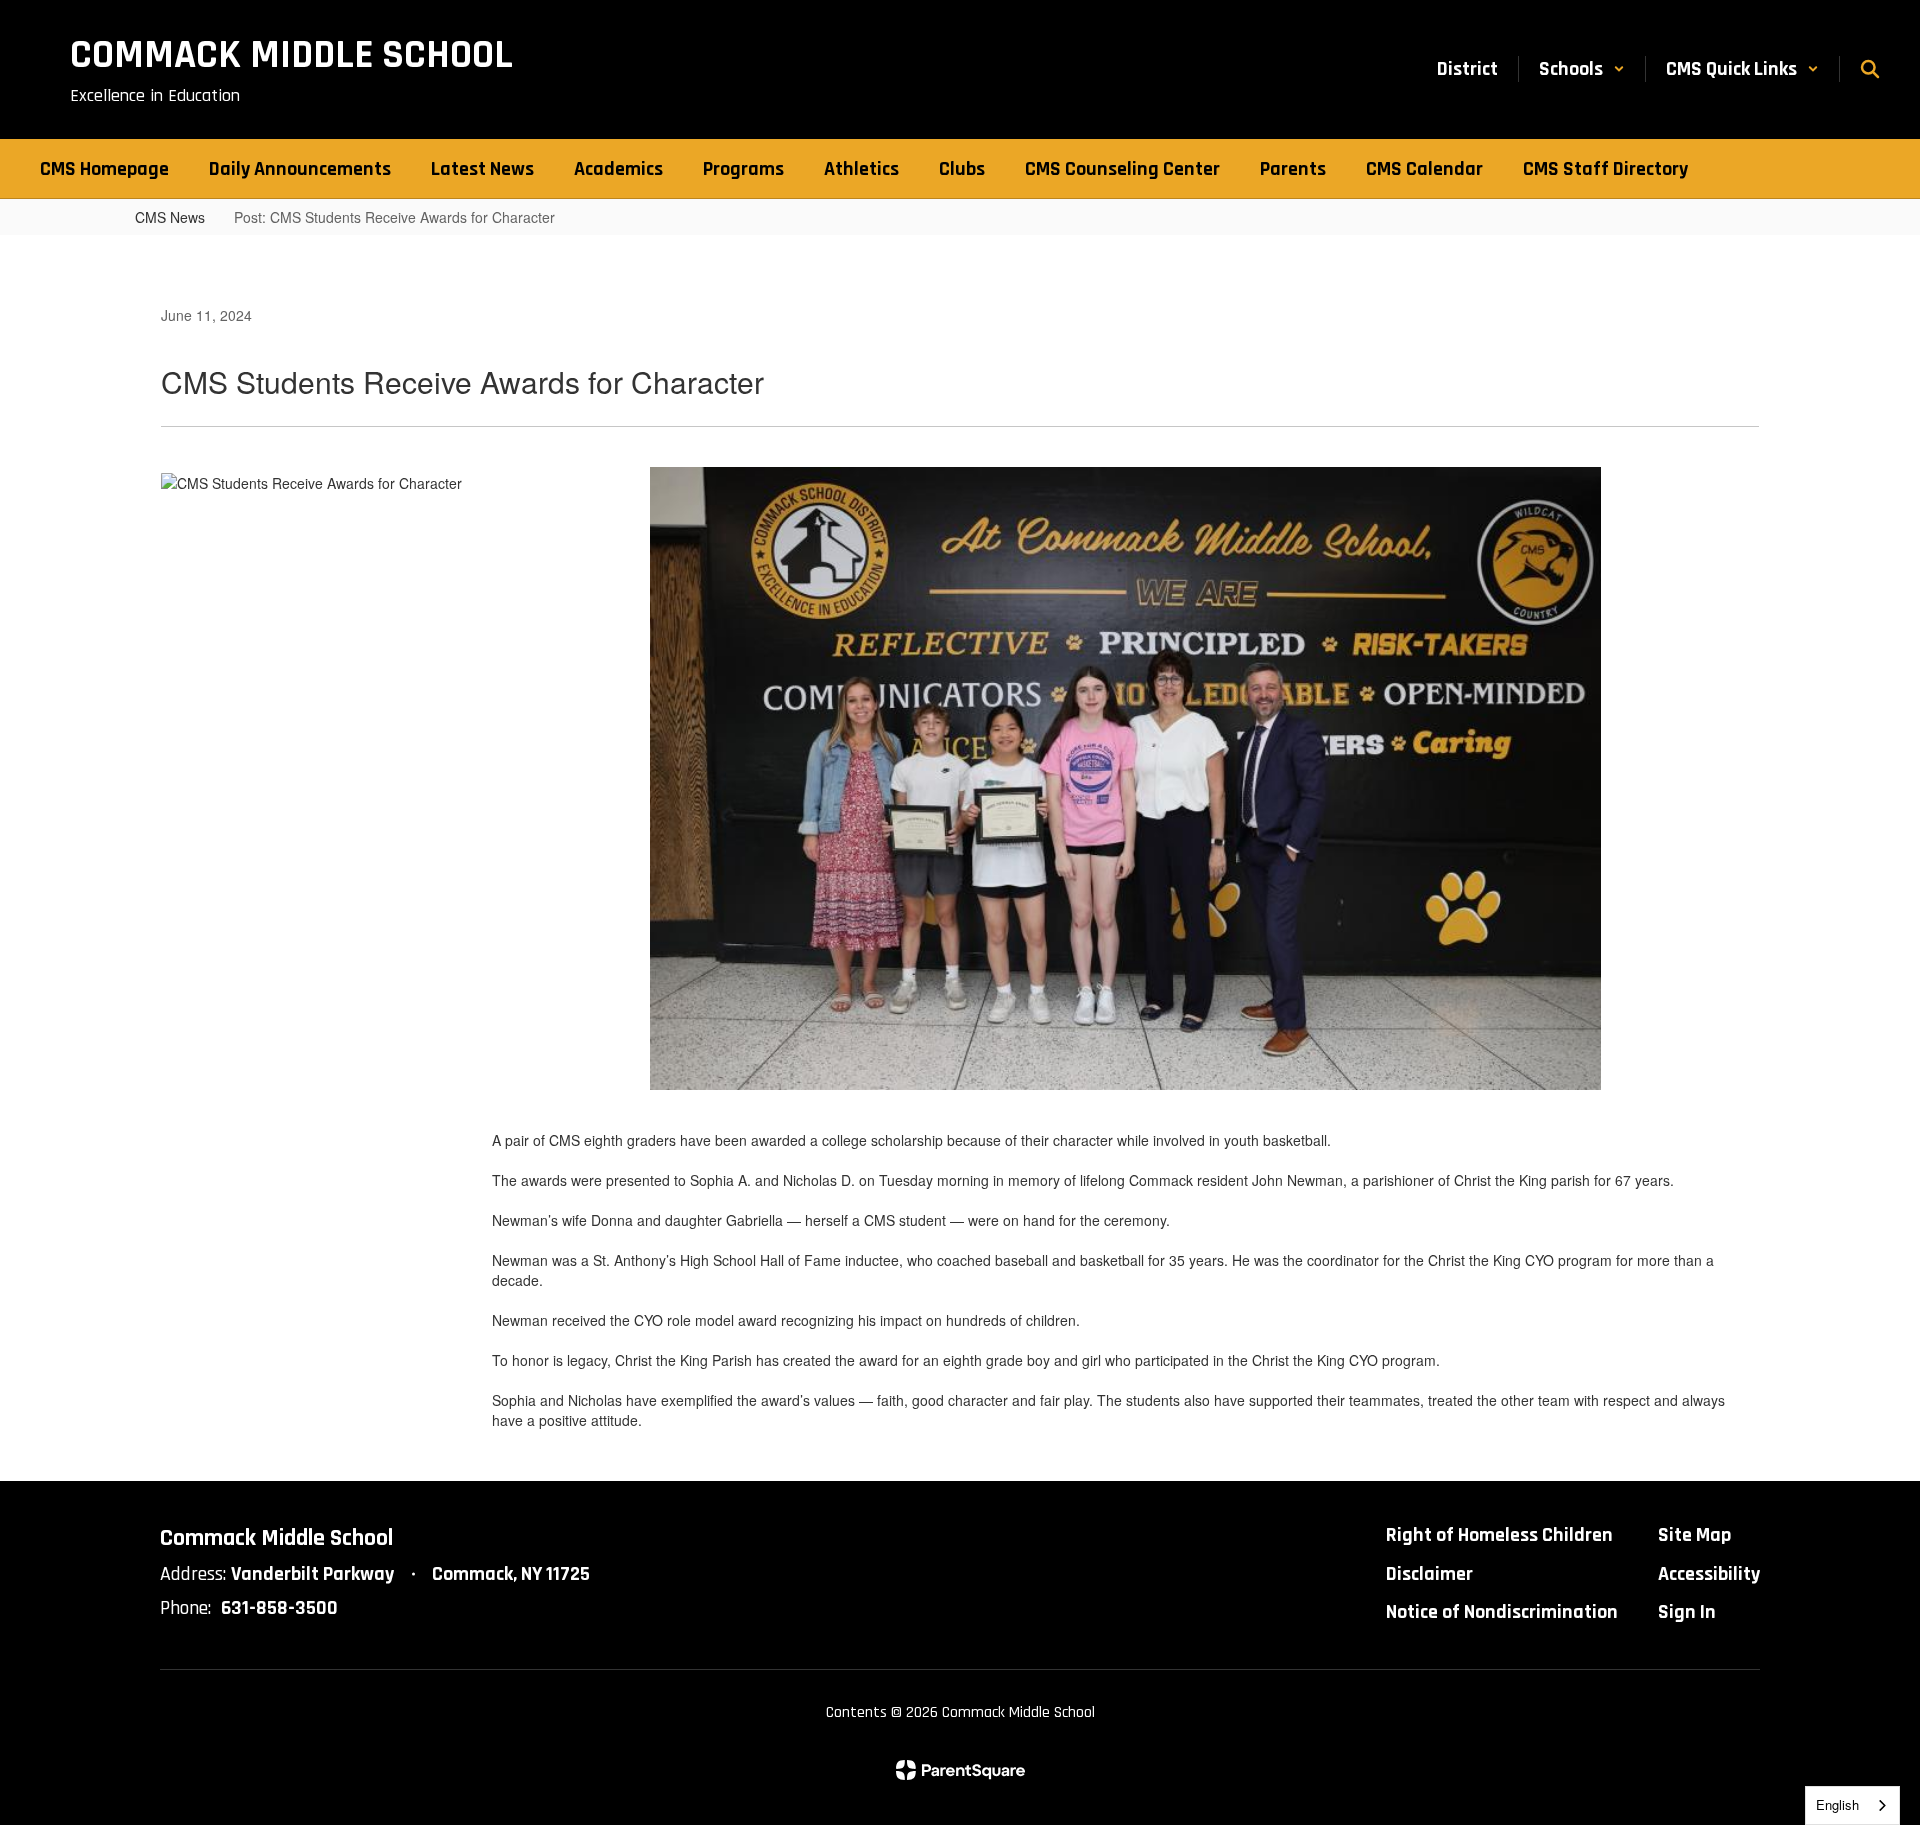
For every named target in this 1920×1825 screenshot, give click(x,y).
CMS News (170, 217)
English (1837, 1804)
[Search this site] (1870, 69)
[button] (1582, 69)
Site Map (1694, 1535)
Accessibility (1709, 1574)
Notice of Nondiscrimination (1502, 1612)
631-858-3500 (279, 1608)
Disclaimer (1429, 1574)
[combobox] (1852, 1805)
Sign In (1687, 1612)
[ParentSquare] (960, 1770)
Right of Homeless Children (1499, 1535)
